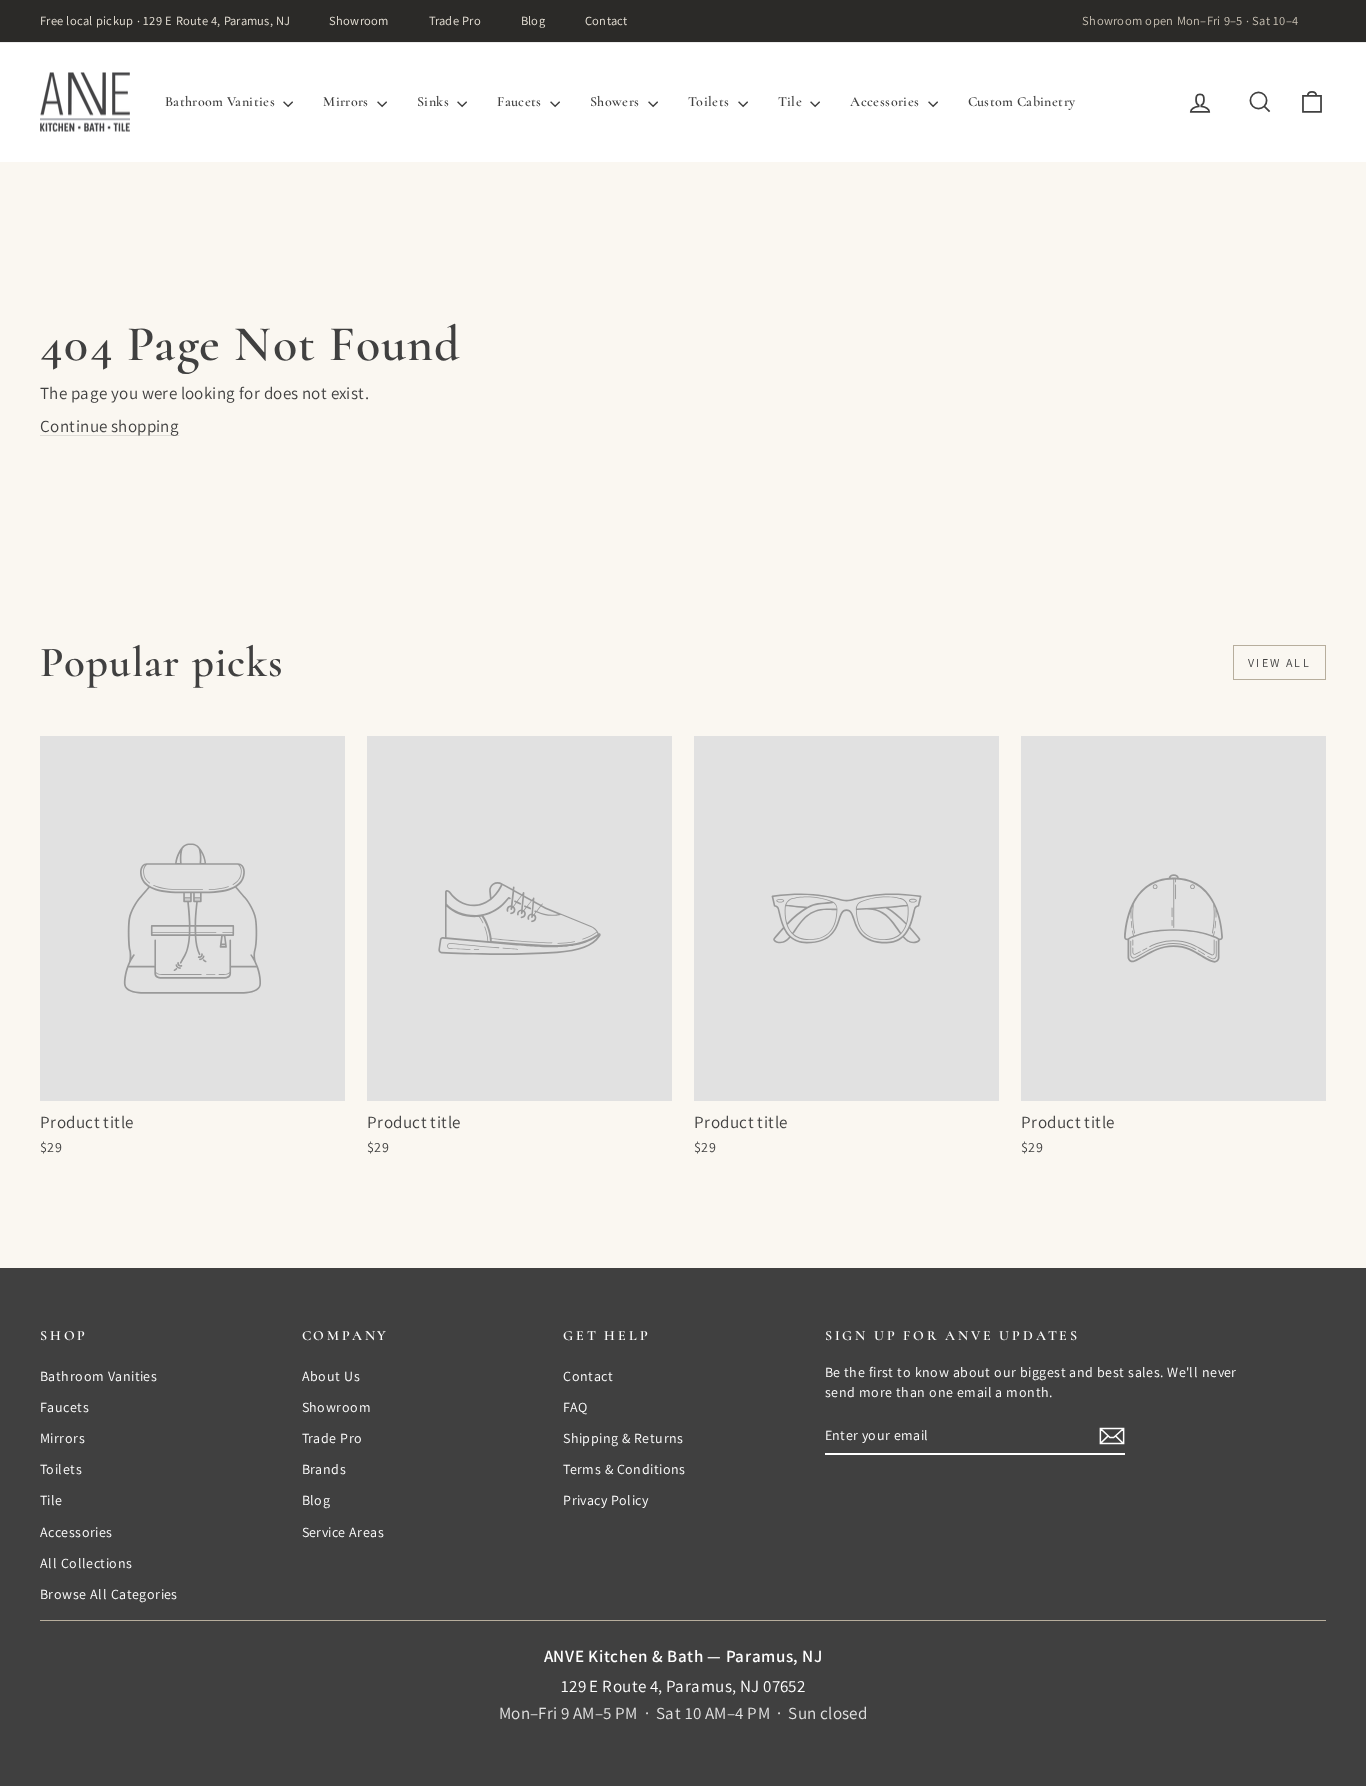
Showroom (359, 20)
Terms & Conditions (624, 1469)
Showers (616, 101)
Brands (324, 1469)
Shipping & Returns (623, 1438)
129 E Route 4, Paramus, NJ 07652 (683, 1686)
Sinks (434, 101)
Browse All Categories (109, 1594)
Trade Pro (455, 20)
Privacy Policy (605, 1500)
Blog (533, 20)
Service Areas (343, 1532)
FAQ (575, 1407)
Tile (792, 101)
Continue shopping (109, 426)
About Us (331, 1376)
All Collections (86, 1563)
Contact (606, 20)
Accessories (886, 101)
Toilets (710, 101)
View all (1279, 662)
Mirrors (347, 101)
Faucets (521, 101)
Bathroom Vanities (221, 101)
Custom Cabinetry (1022, 101)
